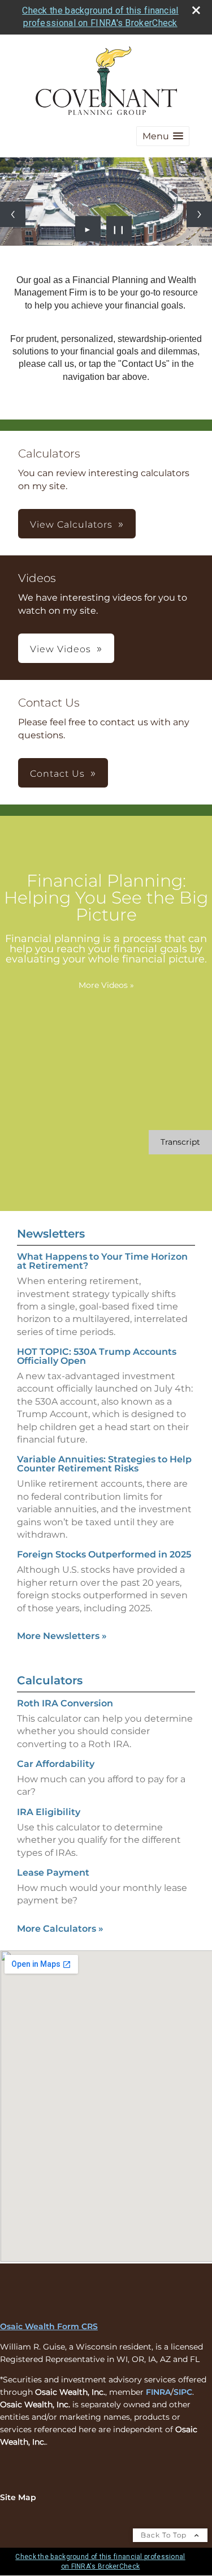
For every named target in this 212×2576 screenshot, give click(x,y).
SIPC (183, 2392)
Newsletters (51, 1234)
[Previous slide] (13, 214)
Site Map (18, 2497)
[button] (163, 136)
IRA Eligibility (49, 1812)
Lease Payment (53, 1873)
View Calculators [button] (71, 525)
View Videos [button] (60, 649)
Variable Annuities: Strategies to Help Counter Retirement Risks (104, 1464)
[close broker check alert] (196, 10)
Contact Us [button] (57, 774)
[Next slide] (199, 214)
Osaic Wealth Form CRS (49, 2326)
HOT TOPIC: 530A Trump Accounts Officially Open (97, 1356)
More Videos (106, 985)
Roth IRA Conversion (65, 1703)
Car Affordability (56, 1764)
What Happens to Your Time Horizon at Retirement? (102, 1261)
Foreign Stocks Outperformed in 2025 (104, 1554)
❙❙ (119, 229)
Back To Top (165, 2535)
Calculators (50, 1680)
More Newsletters (62, 1636)
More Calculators (60, 1929)
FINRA (158, 2392)
